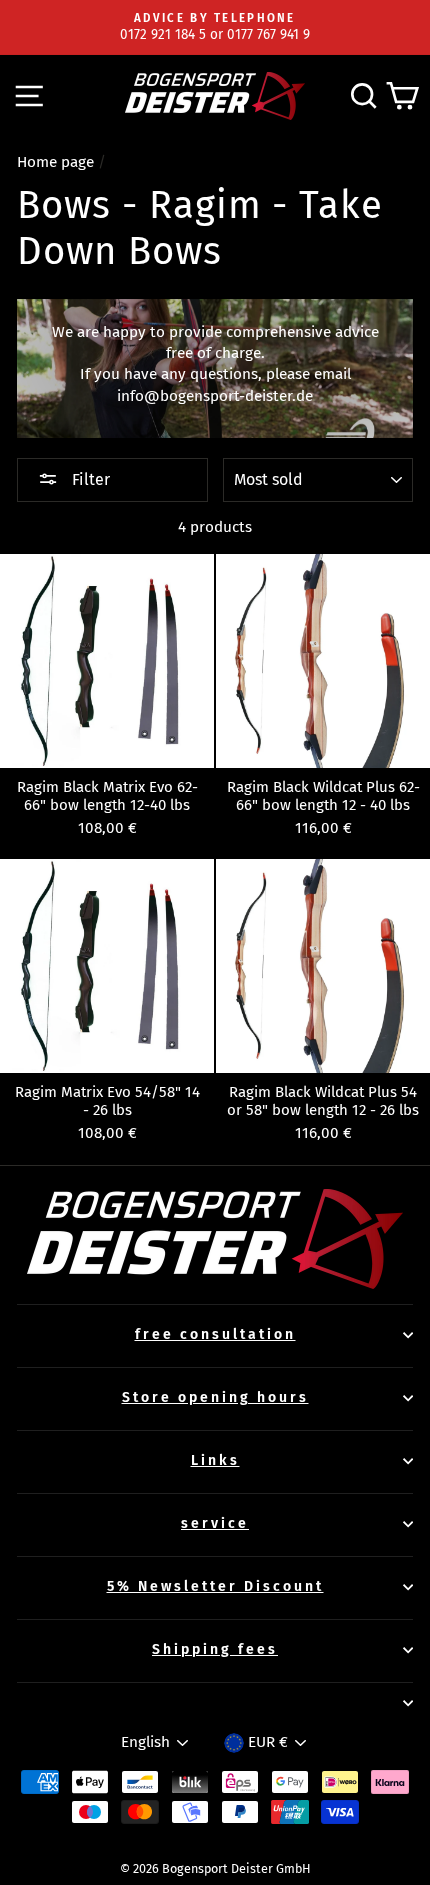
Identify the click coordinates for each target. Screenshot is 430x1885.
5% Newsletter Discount (215, 1586)
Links (215, 1460)
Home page (55, 162)
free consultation (215, 1334)
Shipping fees (215, 1649)
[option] (215, 27)
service (215, 1523)
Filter (89, 479)
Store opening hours (215, 1397)
